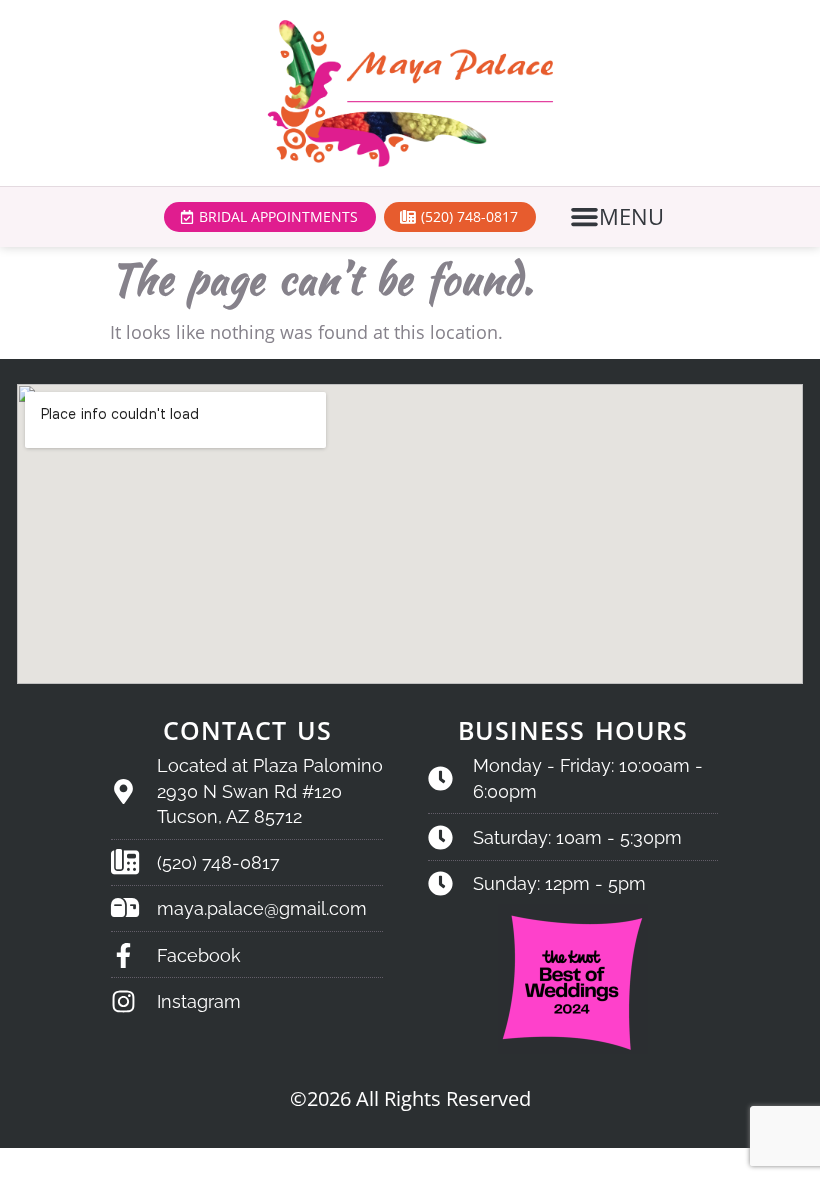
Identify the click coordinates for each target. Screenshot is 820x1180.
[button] (619, 217)
